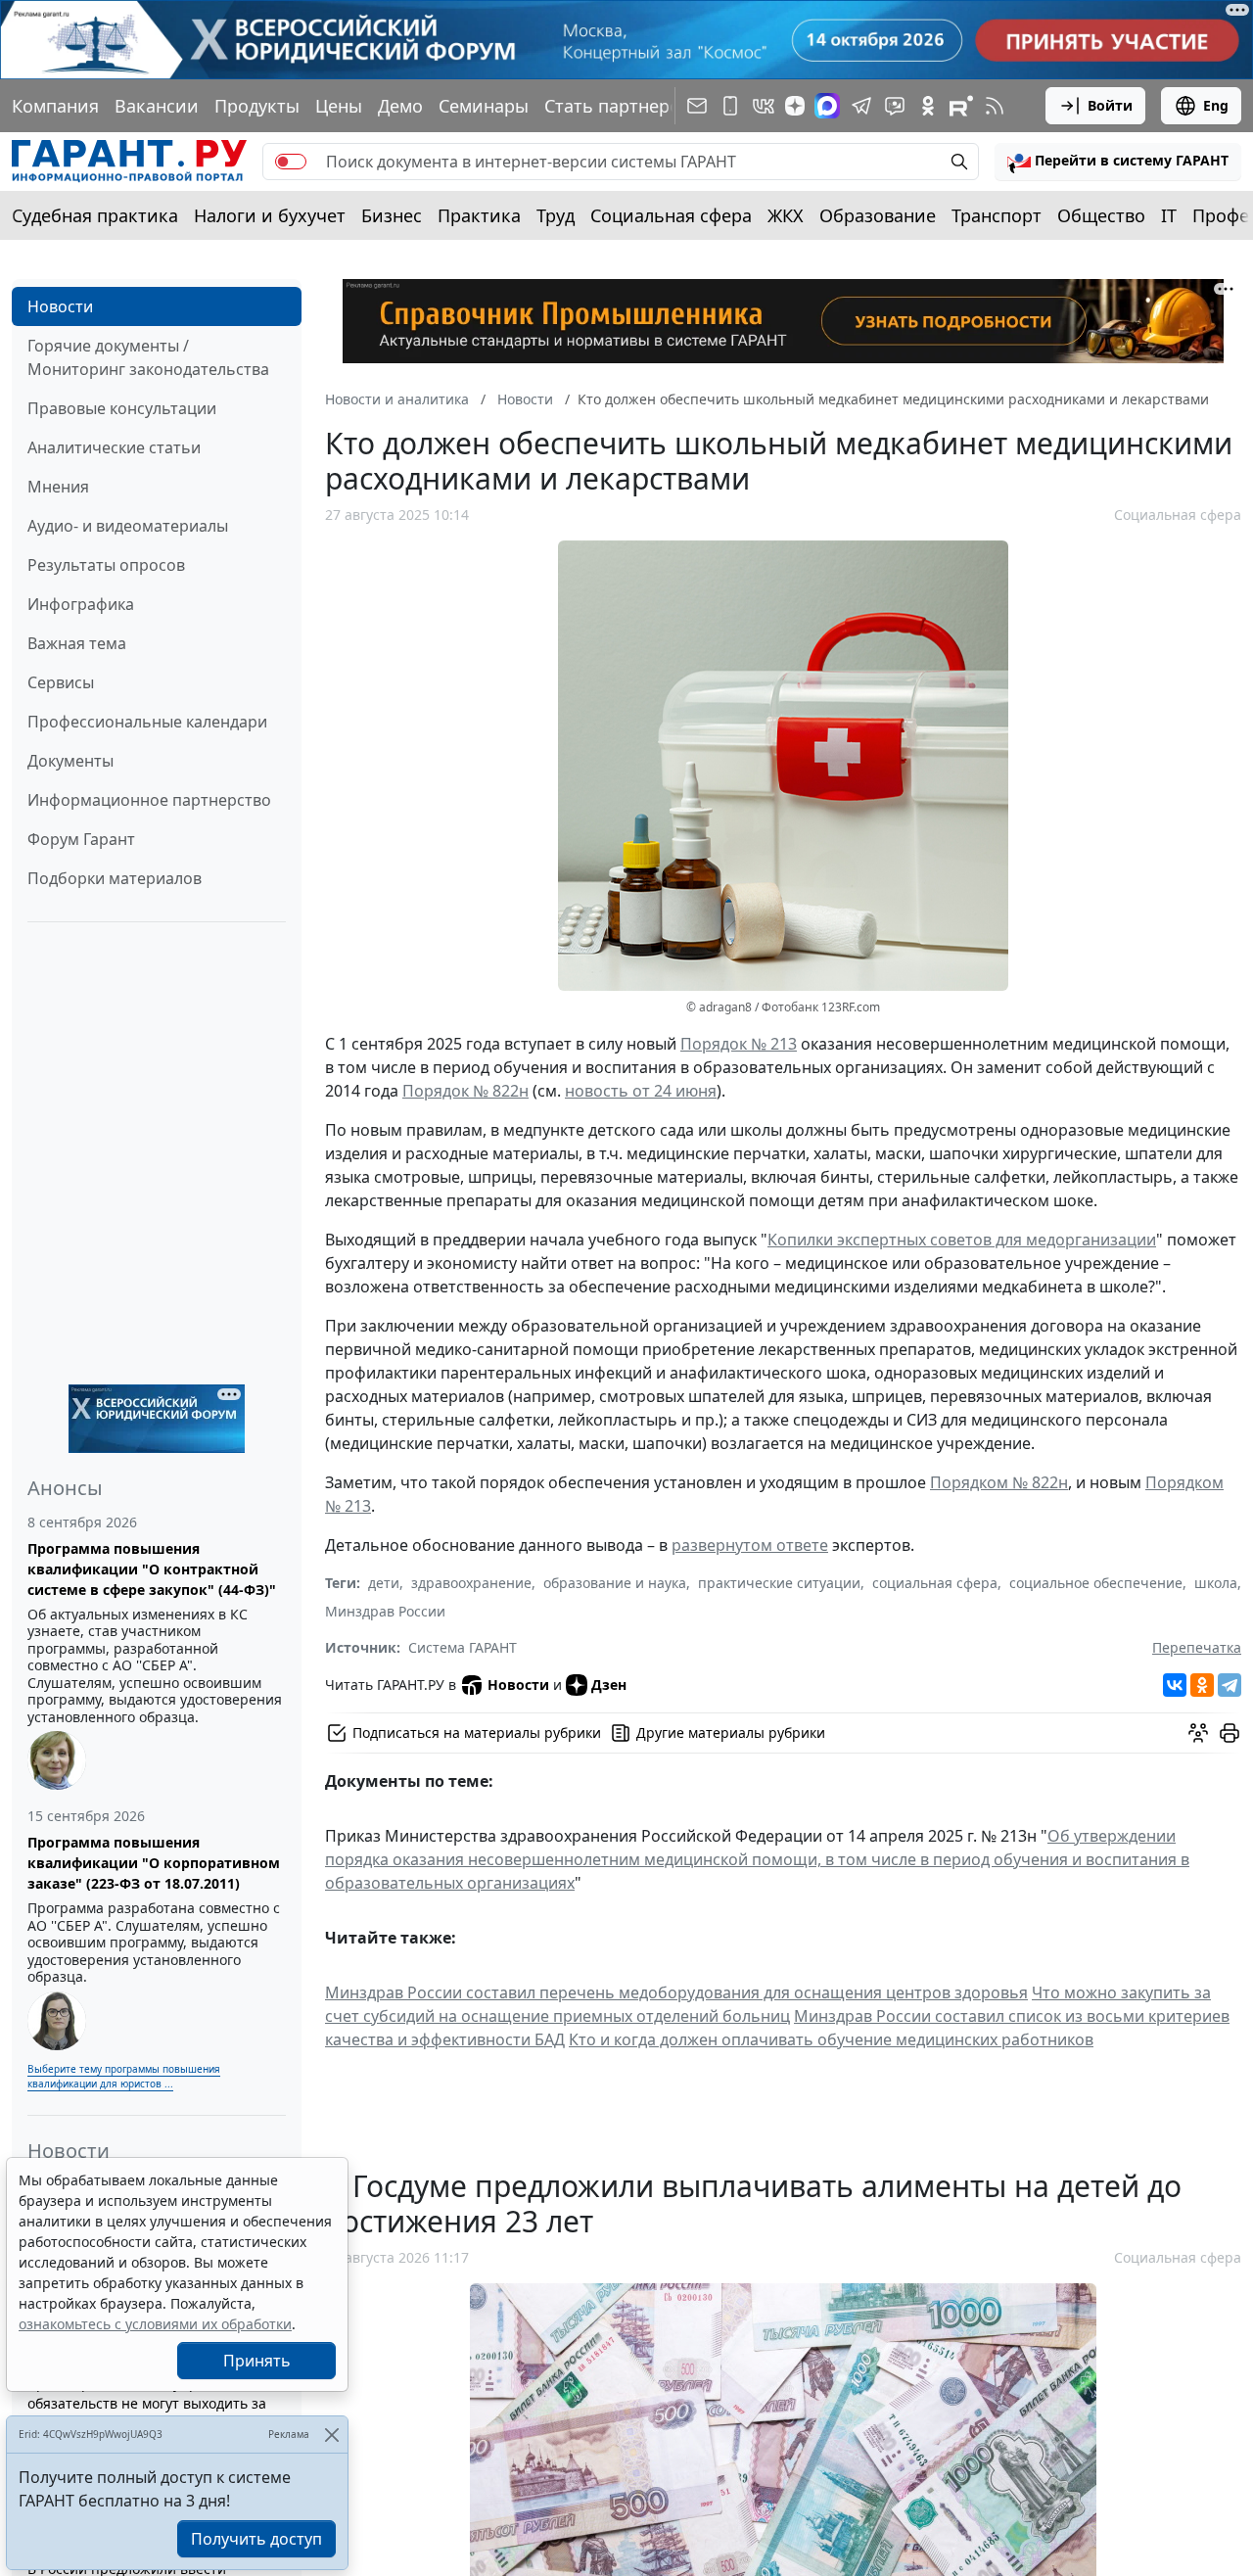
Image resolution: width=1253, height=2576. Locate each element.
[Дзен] (795, 106)
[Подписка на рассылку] (697, 106)
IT (1169, 215)
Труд (556, 215)
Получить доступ (256, 2539)
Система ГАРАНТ (463, 1647)
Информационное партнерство (149, 800)
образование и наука (615, 1583)
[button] (1118, 162)
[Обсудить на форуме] (1198, 1733)
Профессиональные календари (147, 722)
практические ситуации (779, 1583)
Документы (70, 761)
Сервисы (61, 682)
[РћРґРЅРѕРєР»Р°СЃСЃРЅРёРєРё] (1202, 1685)
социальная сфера (935, 1583)
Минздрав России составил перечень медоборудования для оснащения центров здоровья (676, 1992)
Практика (479, 215)
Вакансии (157, 106)
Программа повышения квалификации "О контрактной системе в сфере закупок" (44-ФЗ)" (152, 1569)
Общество (1101, 215)
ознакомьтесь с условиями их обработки (155, 2324)
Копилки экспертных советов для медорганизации (962, 1240)
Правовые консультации (122, 408)
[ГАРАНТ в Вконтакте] (764, 106)
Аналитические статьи (114, 447)
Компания (55, 106)
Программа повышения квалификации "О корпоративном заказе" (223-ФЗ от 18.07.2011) (154, 1863)
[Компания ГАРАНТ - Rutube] (961, 106)
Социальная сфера (671, 215)
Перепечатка (1197, 1647)
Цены (339, 106)
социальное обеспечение (1096, 1583)
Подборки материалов (115, 878)
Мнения (58, 487)
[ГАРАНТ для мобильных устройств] (730, 106)
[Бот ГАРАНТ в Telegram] (895, 106)
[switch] (291, 162)
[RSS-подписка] (995, 106)
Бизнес (392, 215)
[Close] (331, 2435)
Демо (400, 106)
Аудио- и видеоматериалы (128, 526)
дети (384, 1583)
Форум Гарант (81, 839)
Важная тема (77, 643)
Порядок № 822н (465, 1091)
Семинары (484, 106)
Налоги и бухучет (270, 215)
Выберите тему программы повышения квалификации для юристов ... (124, 2076)
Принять (257, 2361)
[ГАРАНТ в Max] (827, 106)
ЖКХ (786, 215)
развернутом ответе (750, 1545)
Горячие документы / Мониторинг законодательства (148, 357)
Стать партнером (619, 106)
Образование (878, 215)
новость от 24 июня (641, 1091)
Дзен (609, 1685)
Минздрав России (385, 1611)
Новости (60, 306)
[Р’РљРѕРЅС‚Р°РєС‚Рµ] (1175, 1685)
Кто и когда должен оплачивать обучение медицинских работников (831, 2039)
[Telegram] (1230, 1685)
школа (1216, 1583)
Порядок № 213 (739, 1044)
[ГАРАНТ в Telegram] (861, 106)
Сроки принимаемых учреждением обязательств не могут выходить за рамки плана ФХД (147, 2403)
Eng (1216, 105)
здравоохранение (471, 1583)
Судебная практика (95, 215)
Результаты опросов (106, 565)
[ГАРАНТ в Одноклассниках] (928, 106)
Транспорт (997, 215)
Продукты (257, 106)
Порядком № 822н (999, 1482)
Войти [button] (1110, 105)
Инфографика (81, 604)
